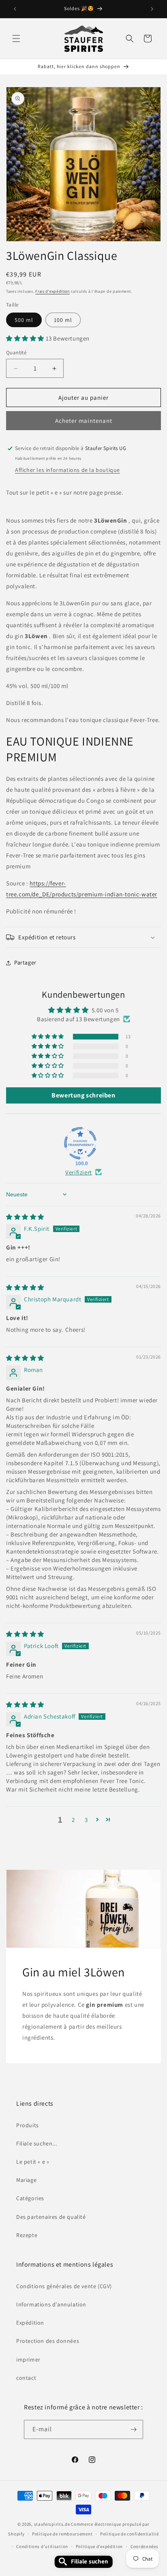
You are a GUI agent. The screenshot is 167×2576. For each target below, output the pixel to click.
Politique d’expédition (99, 2546)
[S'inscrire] (134, 2429)
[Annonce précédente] (15, 9)
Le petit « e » (33, 2162)
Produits (28, 2125)
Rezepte (27, 2235)
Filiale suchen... (36, 2143)
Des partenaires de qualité (51, 2217)
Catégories (30, 2198)
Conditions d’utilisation (42, 2546)
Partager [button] (25, 962)
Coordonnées (145, 2546)
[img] (25, 1217)
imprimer (28, 2360)
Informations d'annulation (51, 2304)
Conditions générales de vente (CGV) (64, 2286)
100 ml (63, 320)
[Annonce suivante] (152, 9)
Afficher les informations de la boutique (67, 470)
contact (26, 2378)
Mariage (26, 2180)
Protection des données (48, 2341)
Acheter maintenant (84, 421)
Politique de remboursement (62, 2534)
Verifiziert (79, 1172)
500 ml (24, 320)
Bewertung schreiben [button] (83, 1095)
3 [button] (86, 1820)
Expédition (30, 2323)
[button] (16, 39)
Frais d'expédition (52, 291)
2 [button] (73, 1820)
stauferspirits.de (52, 2524)
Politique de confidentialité (130, 2534)
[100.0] (80, 1143)
